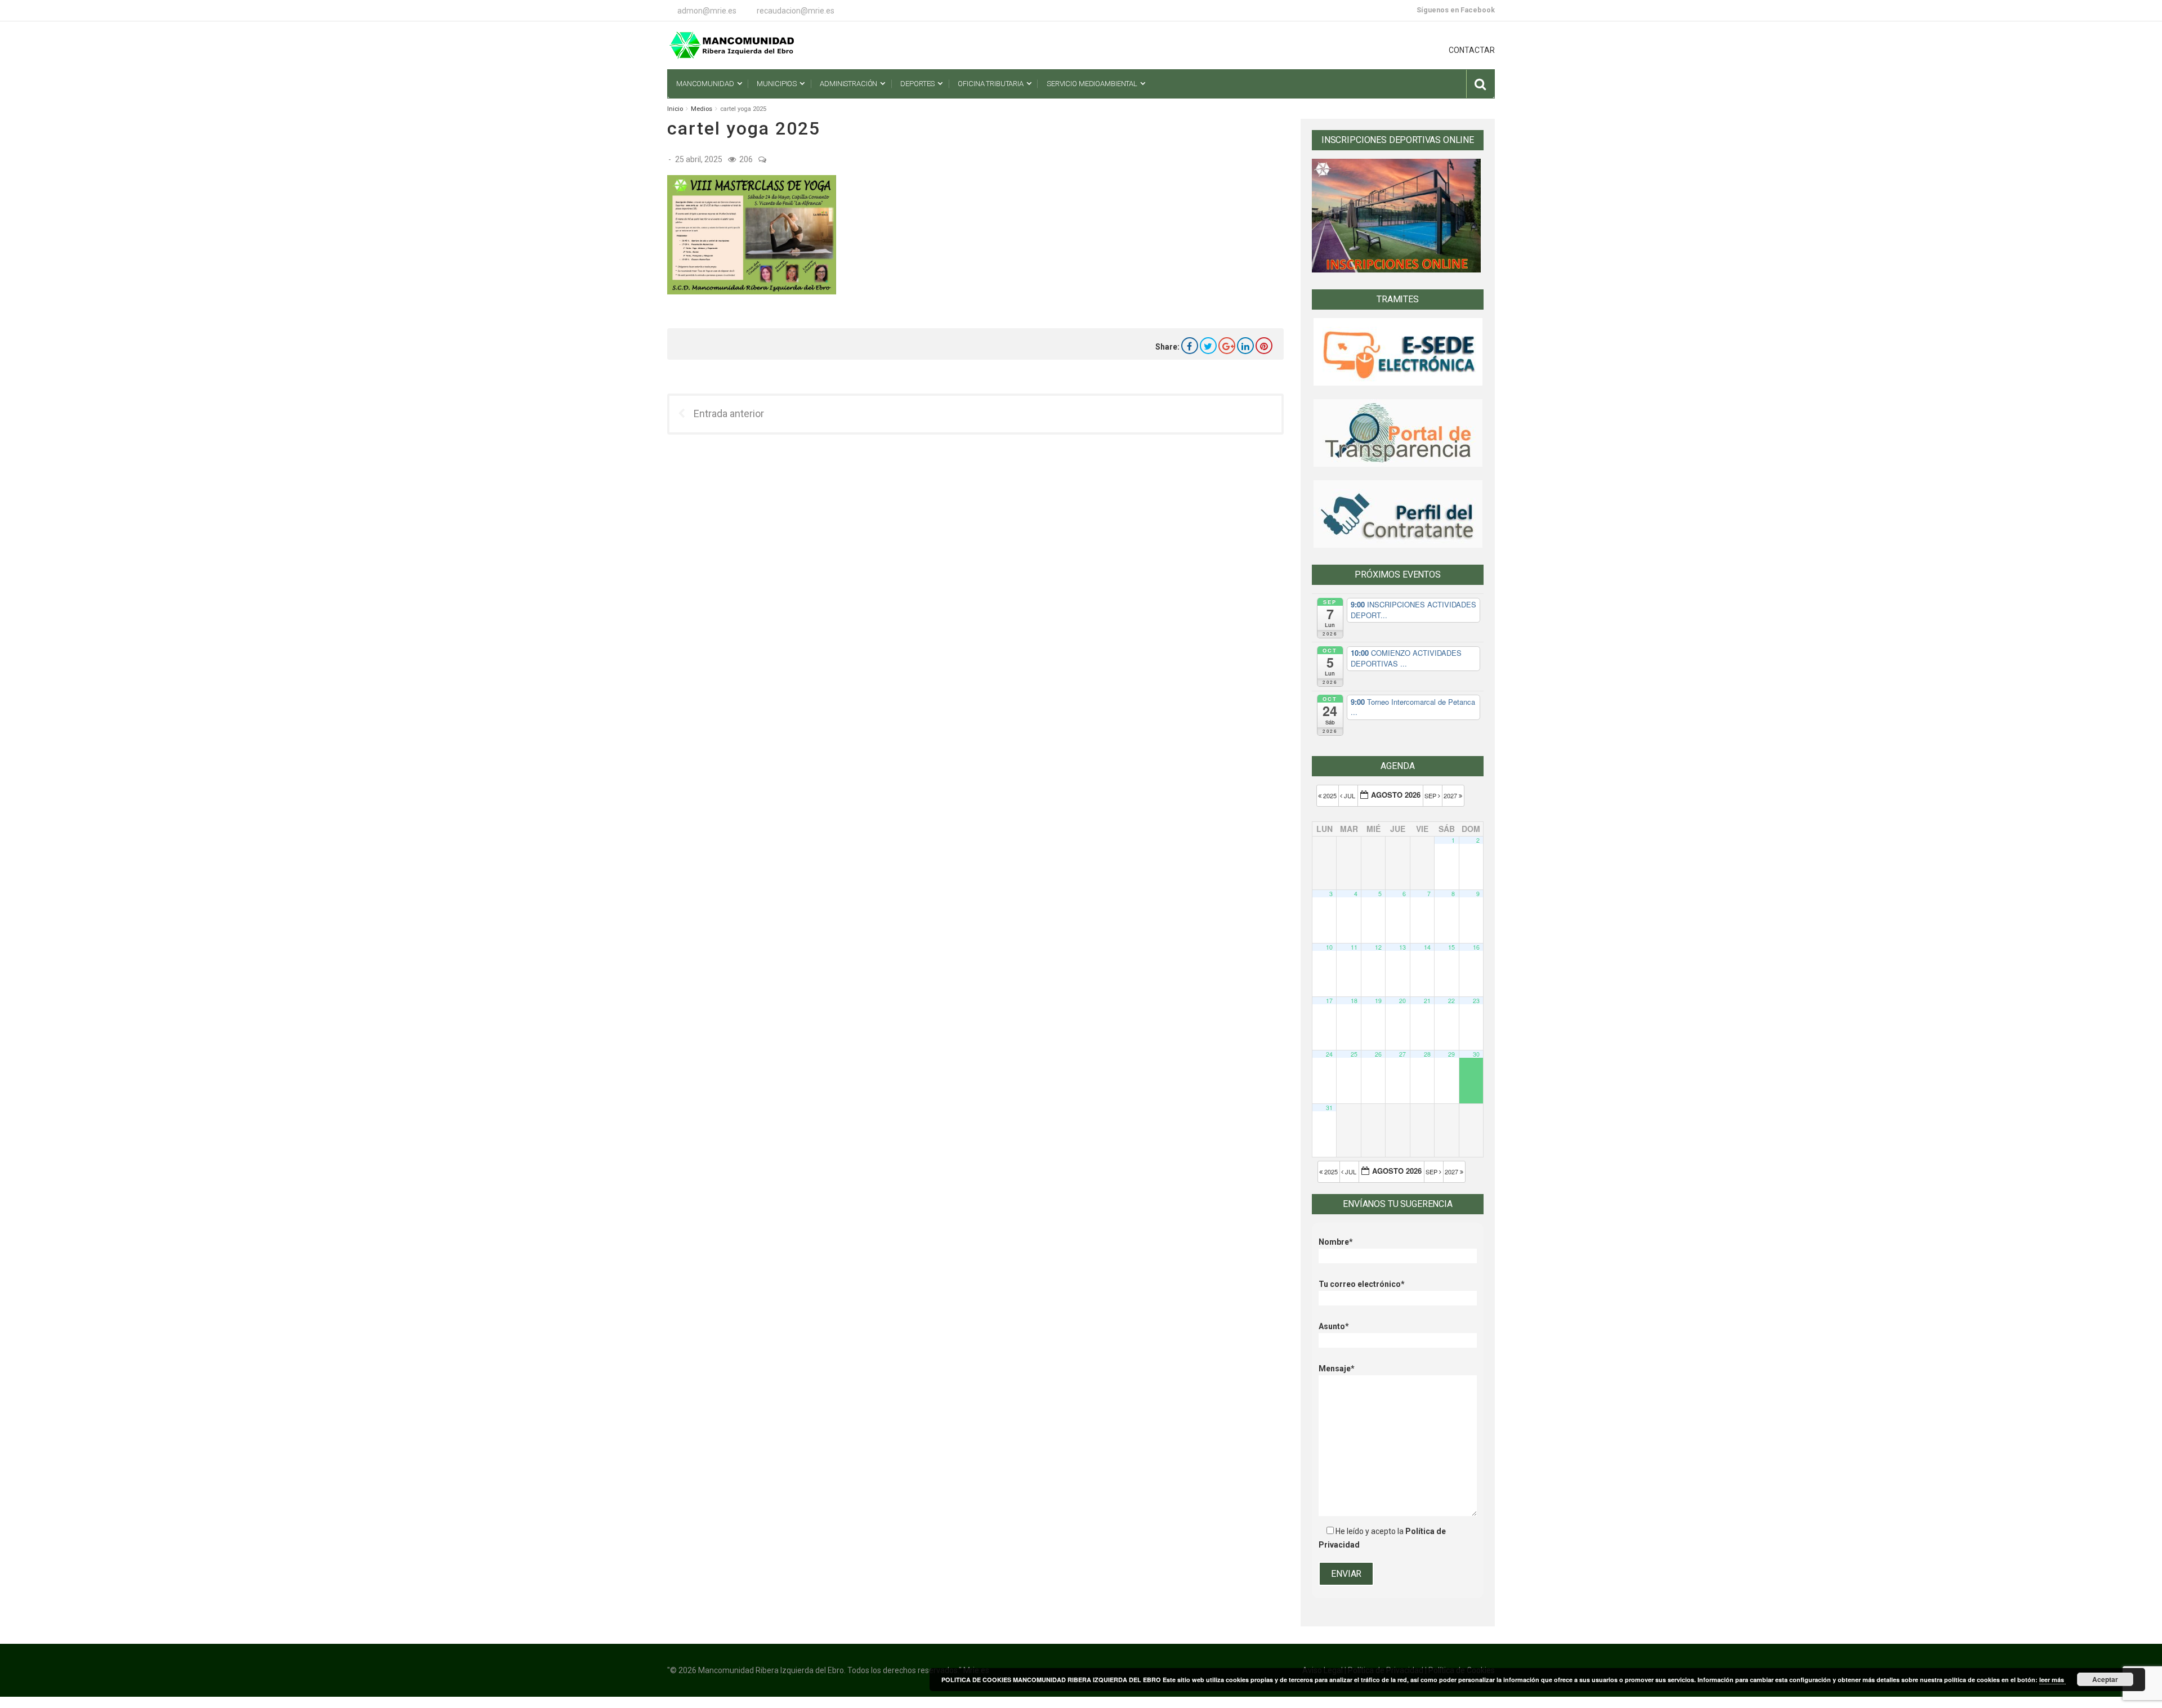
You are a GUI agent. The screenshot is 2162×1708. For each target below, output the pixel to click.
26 (1378, 1054)
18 (1354, 1001)
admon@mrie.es (707, 11)
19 (1378, 1001)
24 (1329, 1054)
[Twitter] (1208, 346)
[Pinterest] (1264, 346)
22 (1451, 1001)
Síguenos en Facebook (1456, 10)
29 (1451, 1054)
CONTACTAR (1472, 50)
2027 (1451, 795)
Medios (702, 109)
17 (1329, 1001)
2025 (1330, 795)
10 (1329, 947)
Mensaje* (1337, 1369)
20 (1402, 1001)
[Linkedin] (1245, 346)
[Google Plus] (1227, 346)
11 (1354, 947)
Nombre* (1336, 1242)
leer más (2052, 1680)
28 (1427, 1054)
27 (1402, 1054)
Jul (1350, 795)
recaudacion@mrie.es (796, 11)
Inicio (675, 109)
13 (1402, 947)
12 (1378, 947)
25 (1354, 1054)
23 (1476, 1001)
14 (1427, 947)
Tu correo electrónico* (1362, 1284)
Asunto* (1334, 1326)
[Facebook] (1190, 346)
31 (1329, 1108)
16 (1476, 947)
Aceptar (2105, 1679)
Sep (1431, 795)
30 (1476, 1054)
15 (1451, 947)
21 (1427, 1001)
